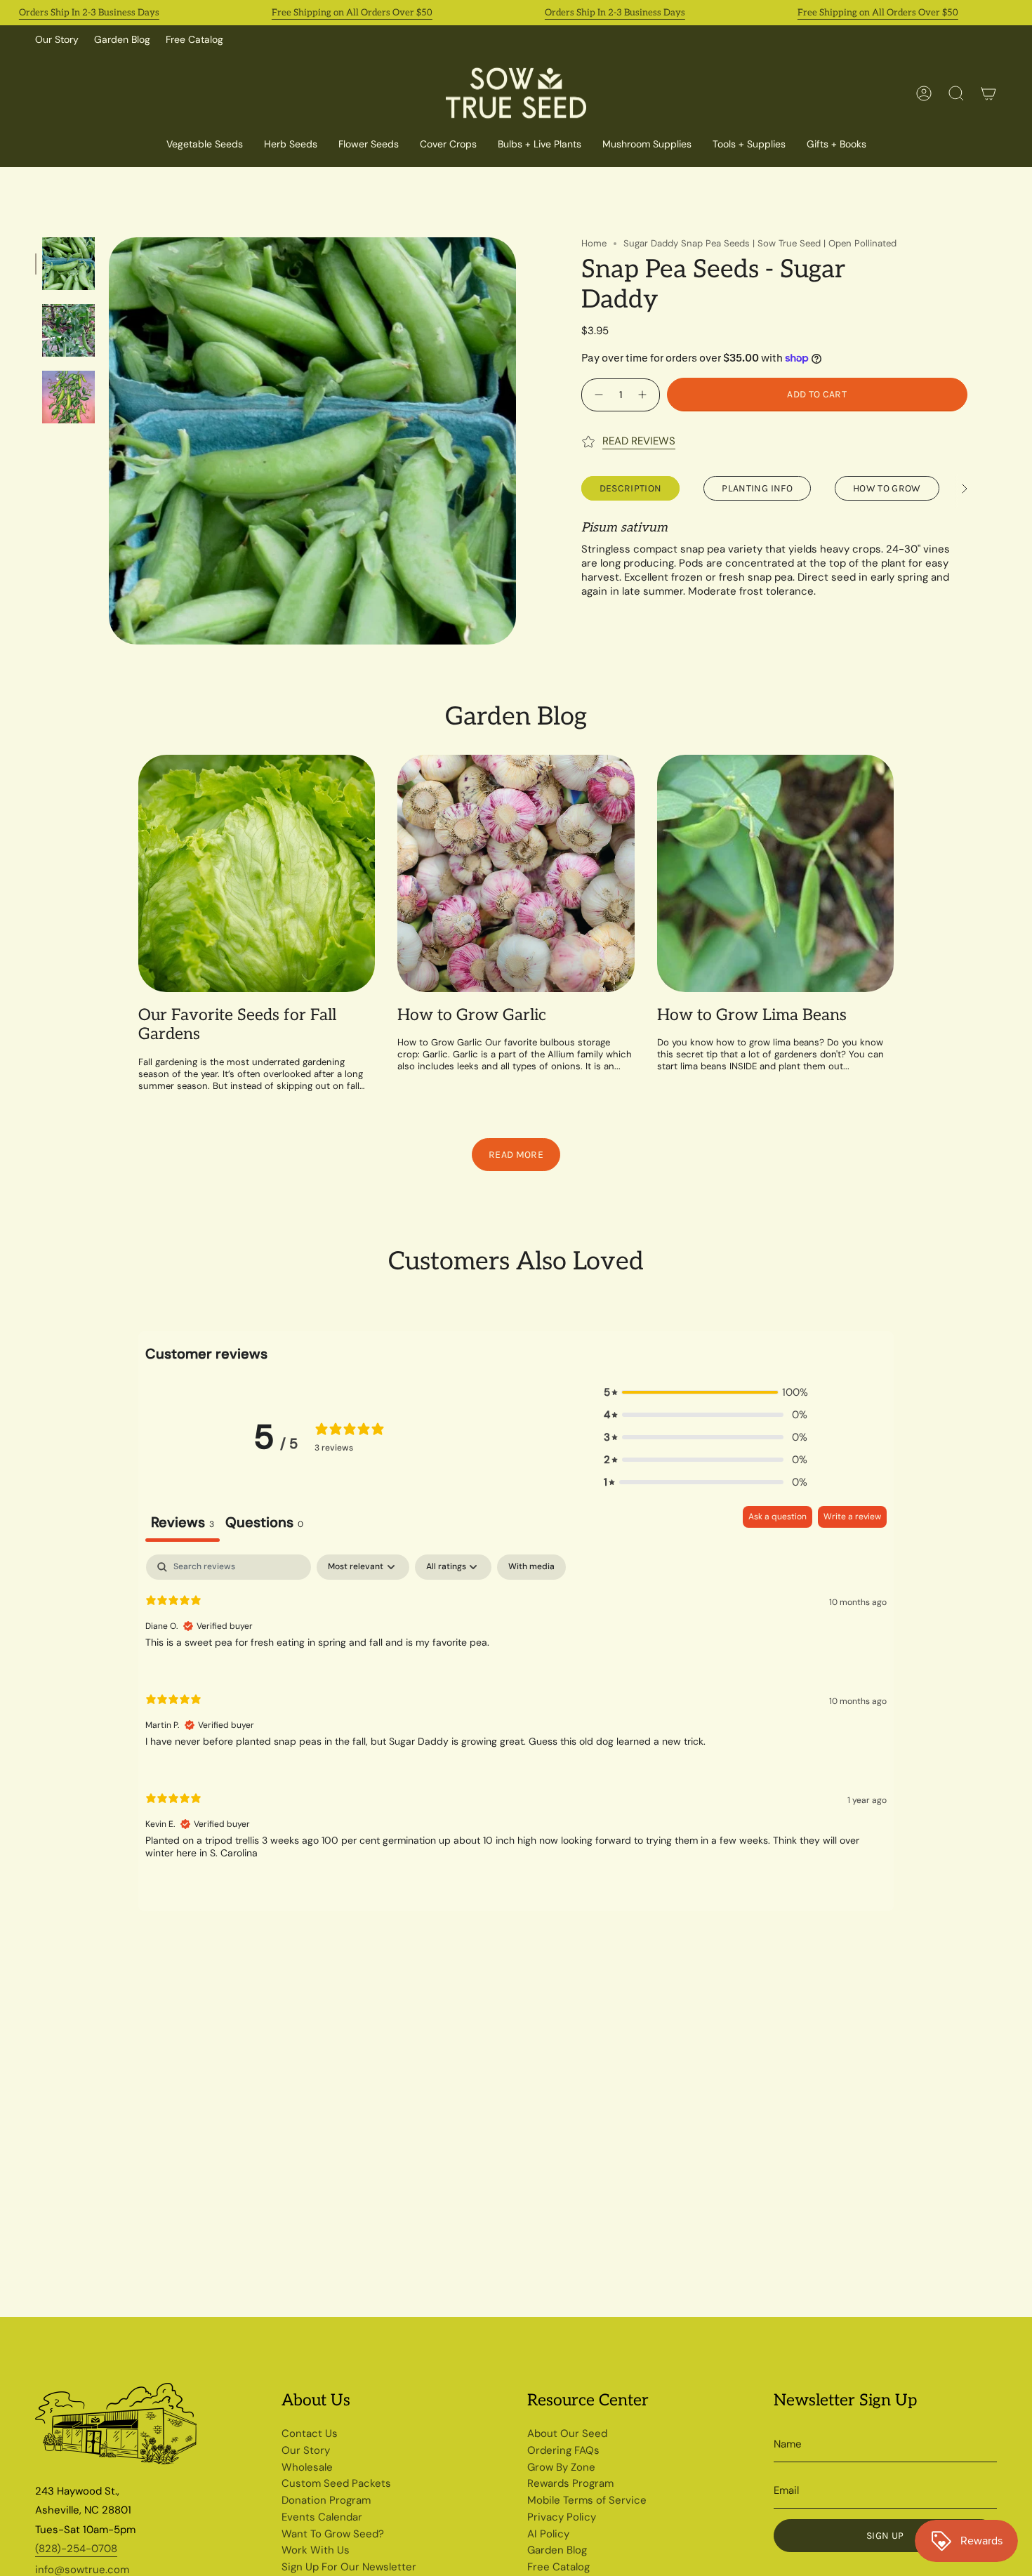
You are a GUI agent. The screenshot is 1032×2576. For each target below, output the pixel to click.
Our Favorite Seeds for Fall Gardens (237, 1025)
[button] (448, 145)
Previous (109, 441)
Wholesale (307, 2467)
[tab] (264, 1524)
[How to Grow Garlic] (516, 873)
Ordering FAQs (563, 2450)
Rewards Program (570, 2483)
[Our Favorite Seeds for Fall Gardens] (257, 873)
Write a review (852, 1517)
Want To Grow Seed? (333, 2534)
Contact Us (310, 2433)
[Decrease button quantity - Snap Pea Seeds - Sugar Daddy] (597, 394)
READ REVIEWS (639, 441)
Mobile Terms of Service (587, 2500)
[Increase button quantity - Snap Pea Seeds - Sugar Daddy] (644, 394)
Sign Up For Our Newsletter (349, 2567)
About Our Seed (567, 2433)
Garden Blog (122, 39)
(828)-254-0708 (76, 2549)
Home (594, 243)
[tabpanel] (516, 1718)
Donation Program (326, 2500)
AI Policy (548, 2534)
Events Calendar (322, 2517)
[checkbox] (531, 1567)
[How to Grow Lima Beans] (775, 873)
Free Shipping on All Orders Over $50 (352, 13)
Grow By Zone (561, 2467)
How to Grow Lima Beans (752, 1016)
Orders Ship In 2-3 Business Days (89, 13)
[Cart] (988, 93)
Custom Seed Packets (336, 2483)
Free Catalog (194, 39)
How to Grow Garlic (472, 1016)
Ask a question (778, 1517)
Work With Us (316, 2550)
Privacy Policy (562, 2517)
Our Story (57, 39)
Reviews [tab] (183, 1522)
